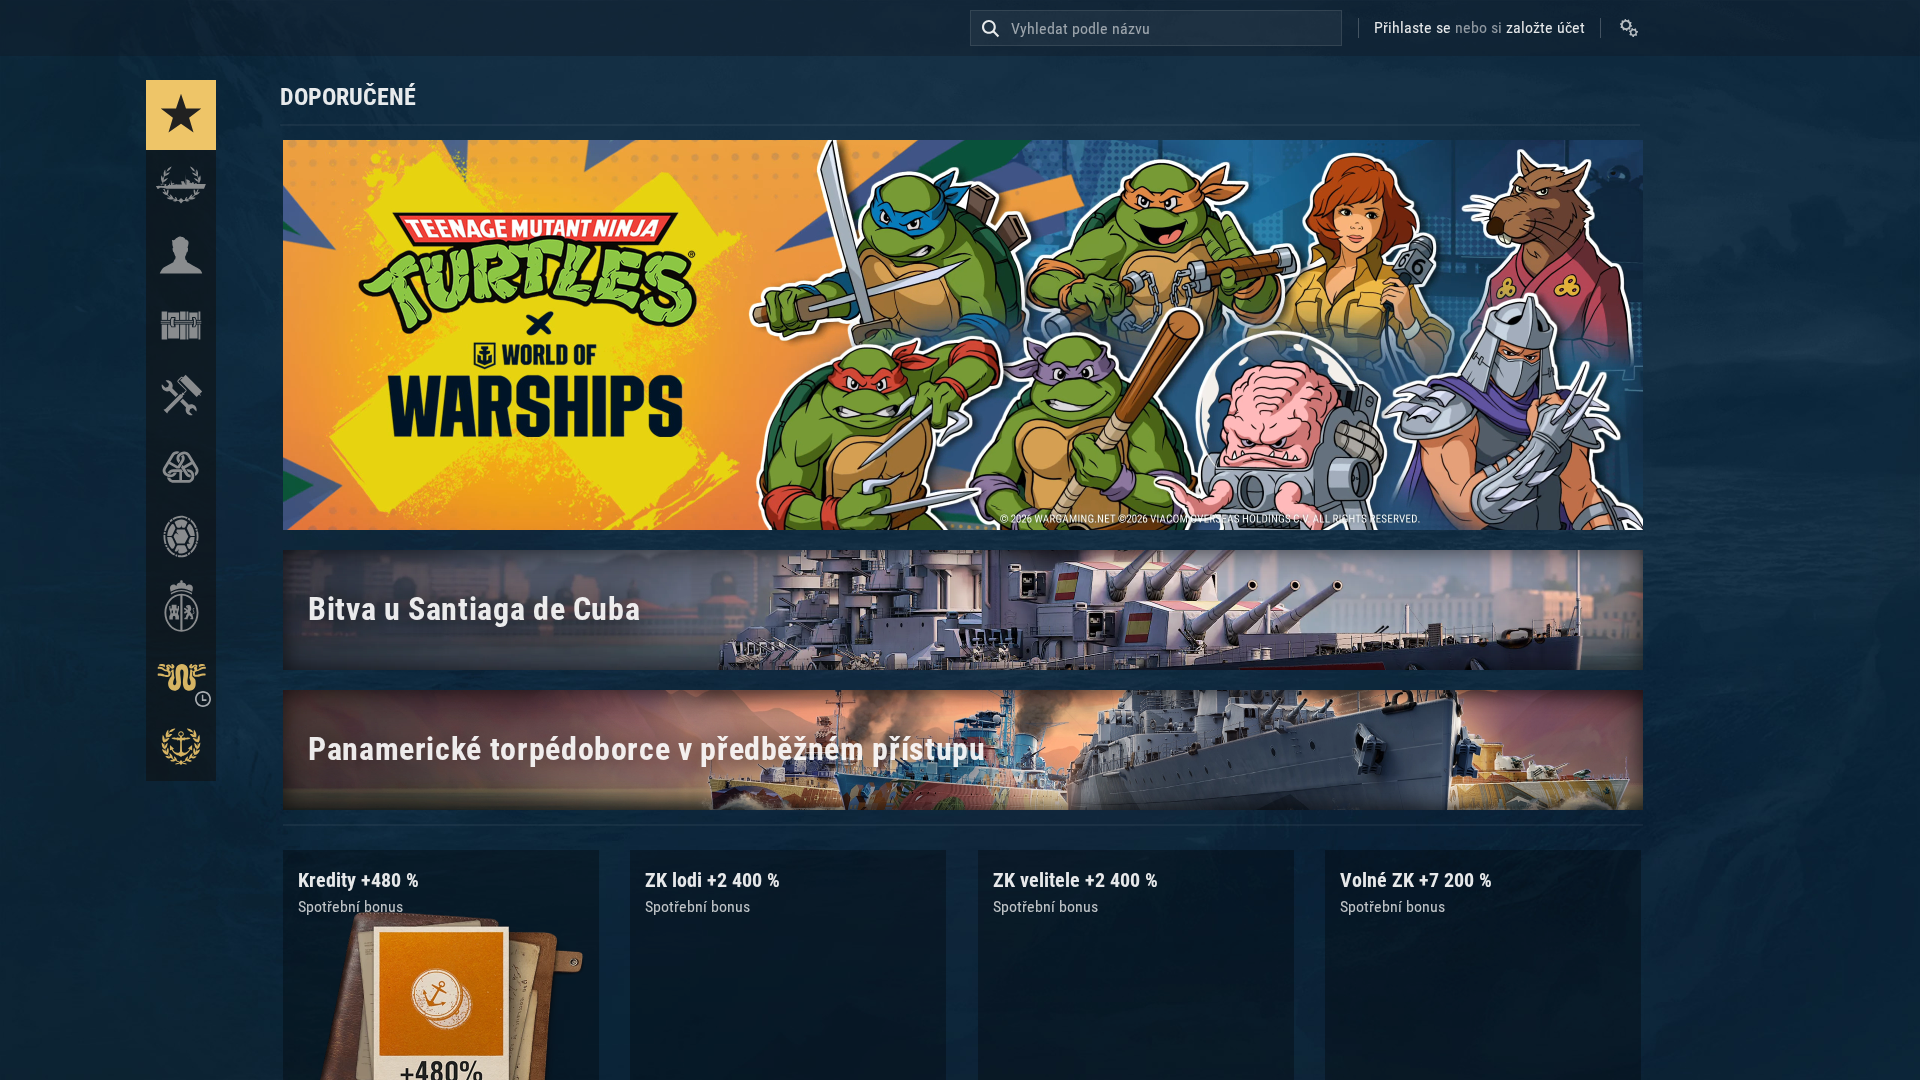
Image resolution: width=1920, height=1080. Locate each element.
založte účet (1545, 27)
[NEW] (181, 115)
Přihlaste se (1412, 27)
